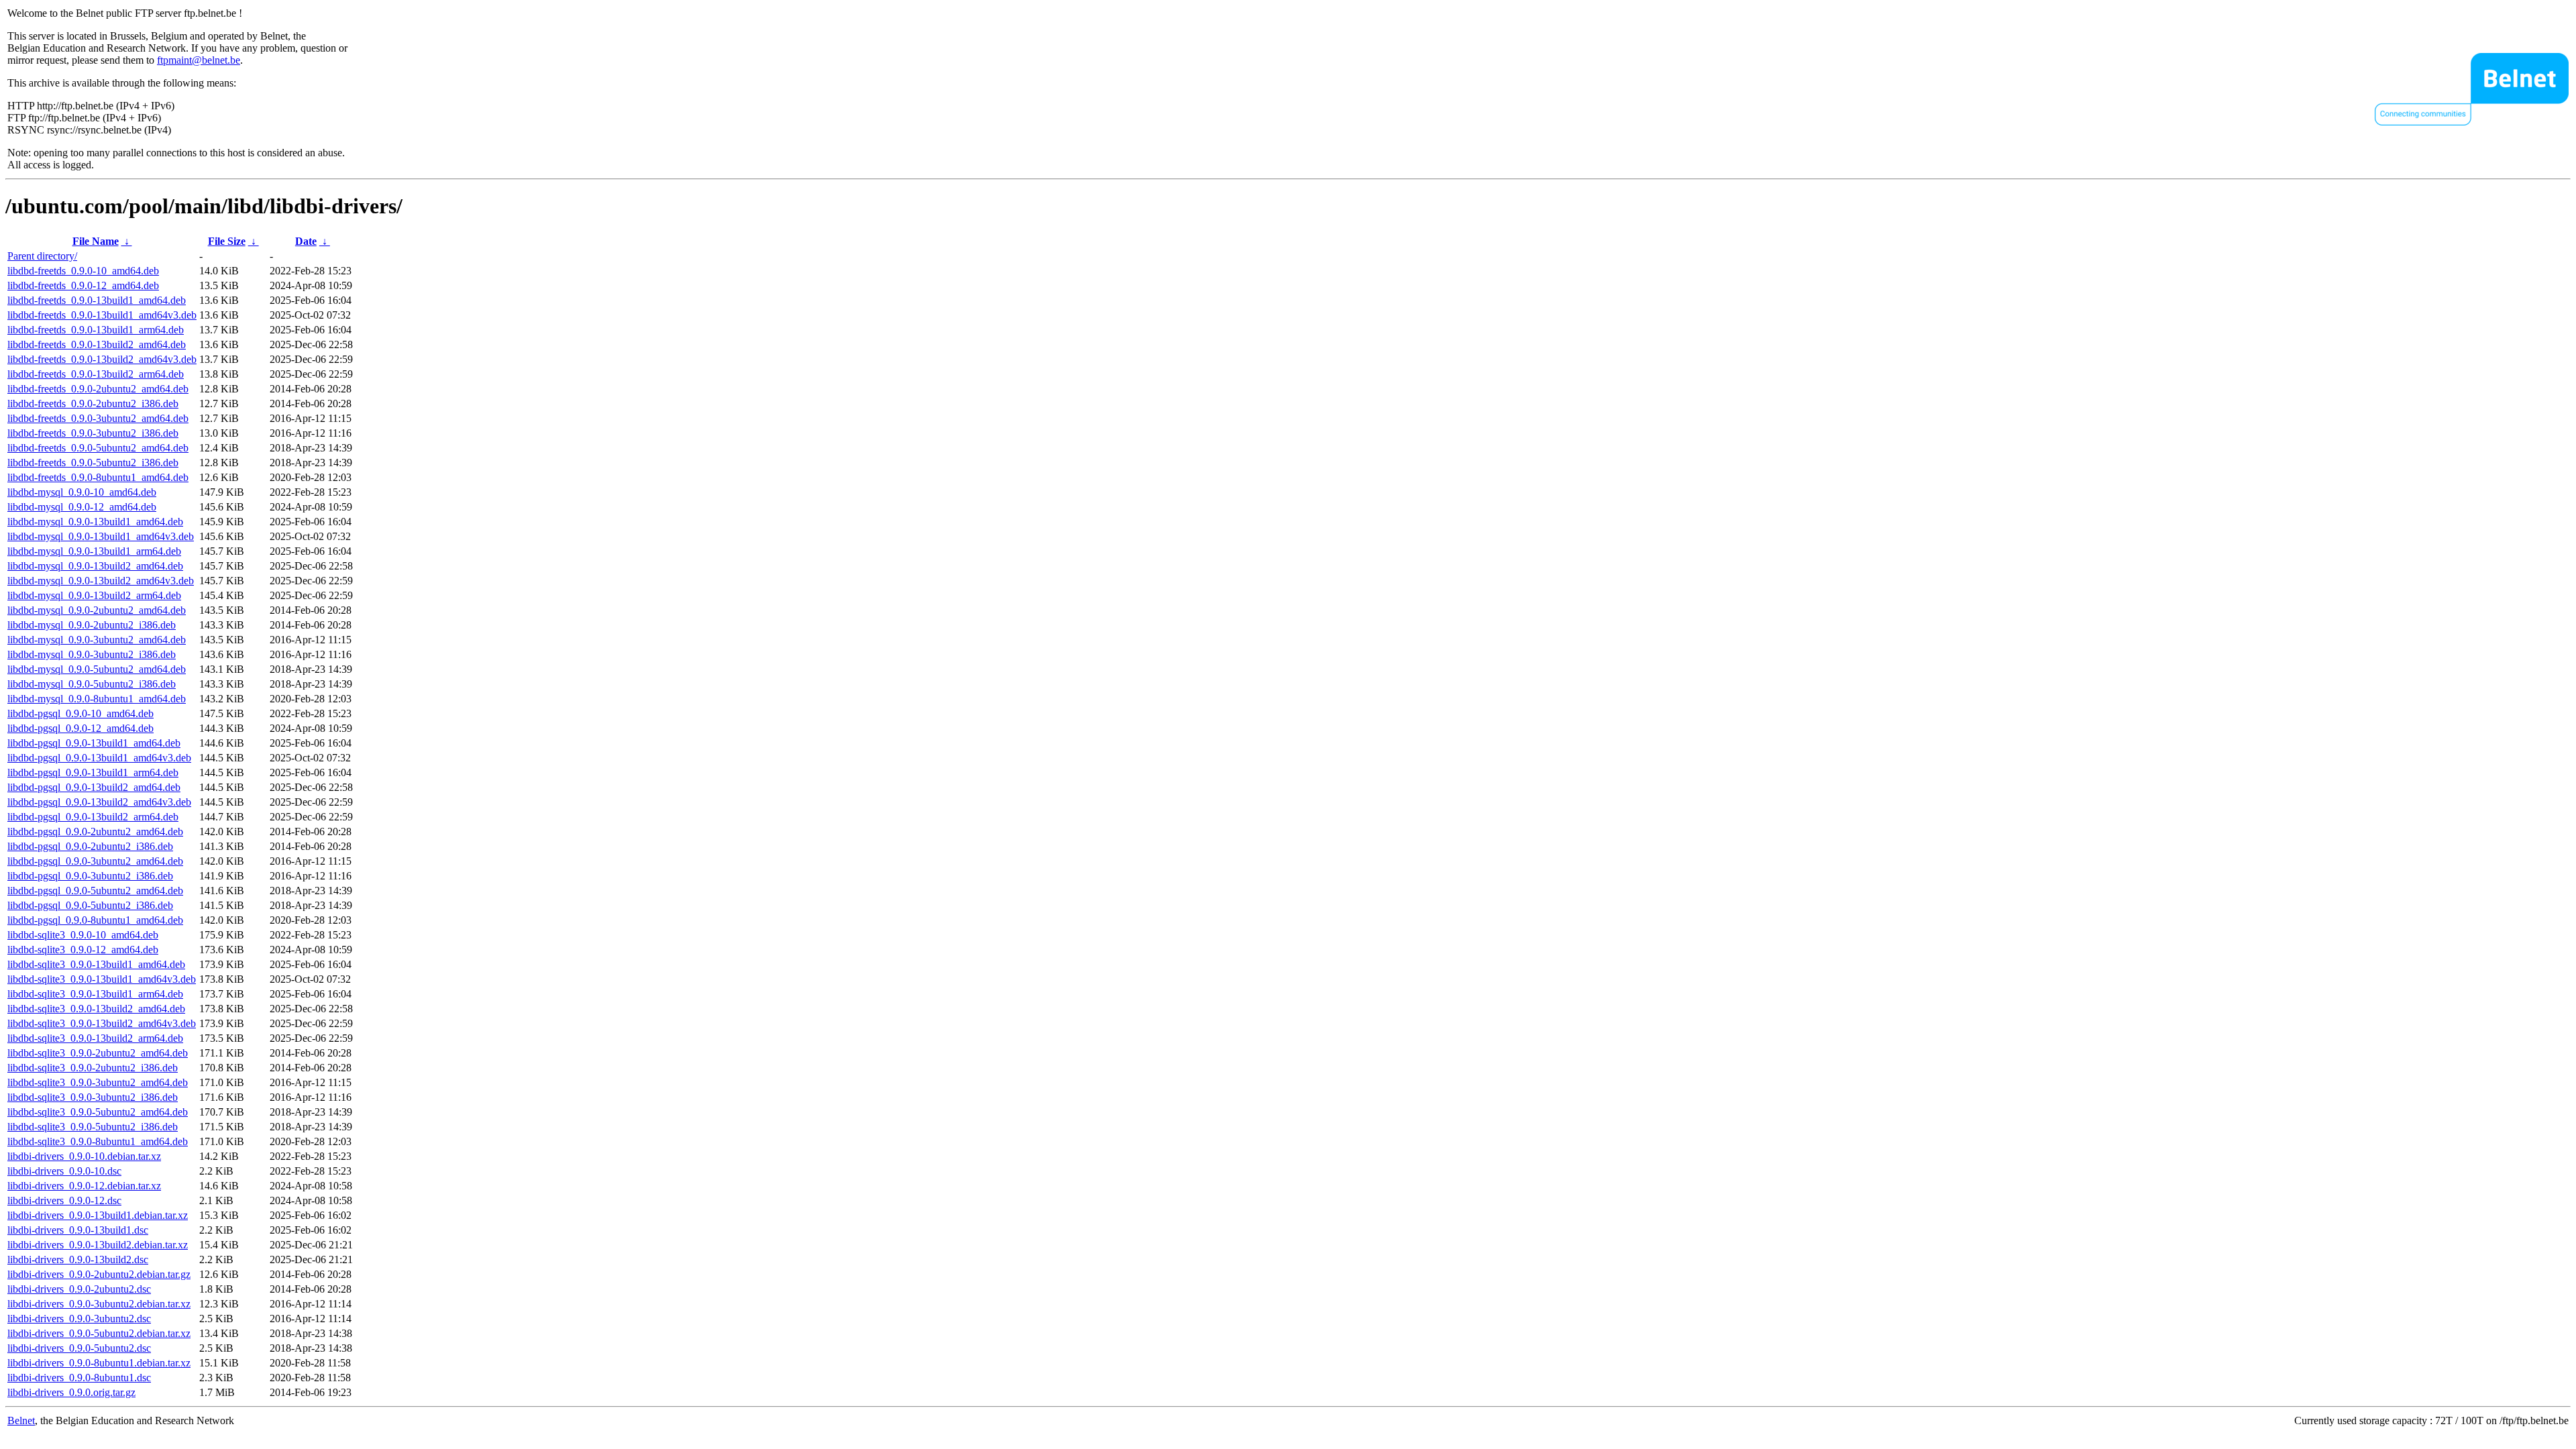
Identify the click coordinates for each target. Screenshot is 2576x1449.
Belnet (21, 1420)
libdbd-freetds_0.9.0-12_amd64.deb (83, 285)
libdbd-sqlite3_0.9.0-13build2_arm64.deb (95, 1038)
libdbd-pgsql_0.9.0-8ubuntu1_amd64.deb (95, 920)
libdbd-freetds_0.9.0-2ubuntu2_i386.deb (93, 404)
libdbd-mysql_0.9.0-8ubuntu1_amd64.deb (97, 699)
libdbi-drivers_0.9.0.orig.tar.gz (71, 1392)
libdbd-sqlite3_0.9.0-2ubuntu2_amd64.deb (98, 1053)
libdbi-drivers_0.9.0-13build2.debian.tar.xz (98, 1245)
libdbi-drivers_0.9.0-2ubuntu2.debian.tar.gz (99, 1274)
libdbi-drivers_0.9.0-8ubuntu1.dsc (79, 1378)
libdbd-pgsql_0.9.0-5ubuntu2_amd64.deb (95, 891)
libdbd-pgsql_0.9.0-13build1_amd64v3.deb (99, 758)
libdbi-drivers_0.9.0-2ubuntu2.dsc (79, 1289)
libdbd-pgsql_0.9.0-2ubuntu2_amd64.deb (95, 831)
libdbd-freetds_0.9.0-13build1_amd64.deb (97, 300)
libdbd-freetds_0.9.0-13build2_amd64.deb (97, 344)
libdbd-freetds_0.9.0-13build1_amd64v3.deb (102, 315)
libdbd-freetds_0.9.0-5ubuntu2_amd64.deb (98, 448)
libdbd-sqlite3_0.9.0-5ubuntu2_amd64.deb (98, 1112)
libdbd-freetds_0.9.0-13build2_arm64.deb (96, 374)
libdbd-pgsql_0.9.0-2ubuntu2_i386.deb (90, 846)
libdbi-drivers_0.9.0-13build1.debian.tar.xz (98, 1215)
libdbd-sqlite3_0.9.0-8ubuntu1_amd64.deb (98, 1141)
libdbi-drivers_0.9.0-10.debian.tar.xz (84, 1156)
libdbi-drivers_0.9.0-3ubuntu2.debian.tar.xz (99, 1304)
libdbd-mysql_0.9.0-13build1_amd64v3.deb (101, 536)
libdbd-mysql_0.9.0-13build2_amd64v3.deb (101, 581)
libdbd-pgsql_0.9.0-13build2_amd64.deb (94, 787)
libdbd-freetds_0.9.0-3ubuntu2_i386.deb (93, 433)
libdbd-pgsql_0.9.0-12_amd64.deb (80, 728)
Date (306, 241)
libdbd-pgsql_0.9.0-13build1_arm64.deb (93, 772)
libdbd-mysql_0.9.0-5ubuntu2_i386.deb (92, 684)
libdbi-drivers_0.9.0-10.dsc (64, 1171)
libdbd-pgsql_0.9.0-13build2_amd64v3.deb (99, 802)
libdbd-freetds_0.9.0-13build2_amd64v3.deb (102, 359)
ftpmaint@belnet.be (199, 60)
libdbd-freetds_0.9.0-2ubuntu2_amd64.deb (98, 389)
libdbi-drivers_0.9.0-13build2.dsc (78, 1259)
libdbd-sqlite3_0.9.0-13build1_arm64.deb (95, 994)
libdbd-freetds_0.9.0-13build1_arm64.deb (96, 330)
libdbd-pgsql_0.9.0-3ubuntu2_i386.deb (90, 876)
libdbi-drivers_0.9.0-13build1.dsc (78, 1230)
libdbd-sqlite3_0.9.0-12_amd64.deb (83, 950)
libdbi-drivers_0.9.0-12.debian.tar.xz (84, 1186)
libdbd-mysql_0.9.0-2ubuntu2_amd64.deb (97, 610)
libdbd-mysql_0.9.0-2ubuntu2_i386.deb (92, 625)
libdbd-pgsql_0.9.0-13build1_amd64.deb (94, 743)
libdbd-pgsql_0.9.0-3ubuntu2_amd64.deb (95, 861)
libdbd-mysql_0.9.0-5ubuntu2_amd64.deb (97, 669)
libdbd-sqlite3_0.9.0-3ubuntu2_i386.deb (93, 1097)
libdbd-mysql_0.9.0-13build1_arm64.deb (94, 551)
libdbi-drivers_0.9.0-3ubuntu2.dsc (79, 1319)
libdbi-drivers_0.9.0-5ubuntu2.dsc (79, 1348)
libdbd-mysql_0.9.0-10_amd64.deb (82, 492)
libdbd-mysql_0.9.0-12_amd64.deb (82, 507)
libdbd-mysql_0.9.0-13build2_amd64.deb (95, 566)
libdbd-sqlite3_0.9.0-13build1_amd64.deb (96, 964)
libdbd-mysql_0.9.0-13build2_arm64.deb (94, 595)
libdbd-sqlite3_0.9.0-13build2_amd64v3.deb (102, 1023)
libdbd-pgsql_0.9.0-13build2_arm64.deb (93, 817)
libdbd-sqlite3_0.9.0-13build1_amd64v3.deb (102, 979)
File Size (227, 241)
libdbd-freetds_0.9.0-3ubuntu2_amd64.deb (98, 418)
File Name (96, 241)
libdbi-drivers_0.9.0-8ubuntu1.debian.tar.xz (99, 1363)
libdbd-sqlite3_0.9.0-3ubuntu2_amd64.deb (98, 1082)
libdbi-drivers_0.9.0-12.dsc (64, 1200)
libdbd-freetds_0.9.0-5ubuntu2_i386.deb (93, 463)
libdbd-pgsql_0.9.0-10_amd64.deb (80, 713)
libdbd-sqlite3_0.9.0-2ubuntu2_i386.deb (93, 1068)
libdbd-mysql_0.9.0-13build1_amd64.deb (95, 522)
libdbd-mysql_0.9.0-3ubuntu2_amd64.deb (97, 640)
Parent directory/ (42, 256)
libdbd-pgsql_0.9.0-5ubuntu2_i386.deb (90, 905)
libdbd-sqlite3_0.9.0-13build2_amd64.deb (96, 1009)
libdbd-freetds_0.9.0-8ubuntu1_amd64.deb (98, 477)
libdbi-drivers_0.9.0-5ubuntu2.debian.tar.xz (99, 1333)
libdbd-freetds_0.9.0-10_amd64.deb (83, 271)
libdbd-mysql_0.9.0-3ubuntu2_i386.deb (92, 654)
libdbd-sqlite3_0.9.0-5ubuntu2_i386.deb (93, 1127)
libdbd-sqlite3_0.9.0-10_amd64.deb (83, 935)
